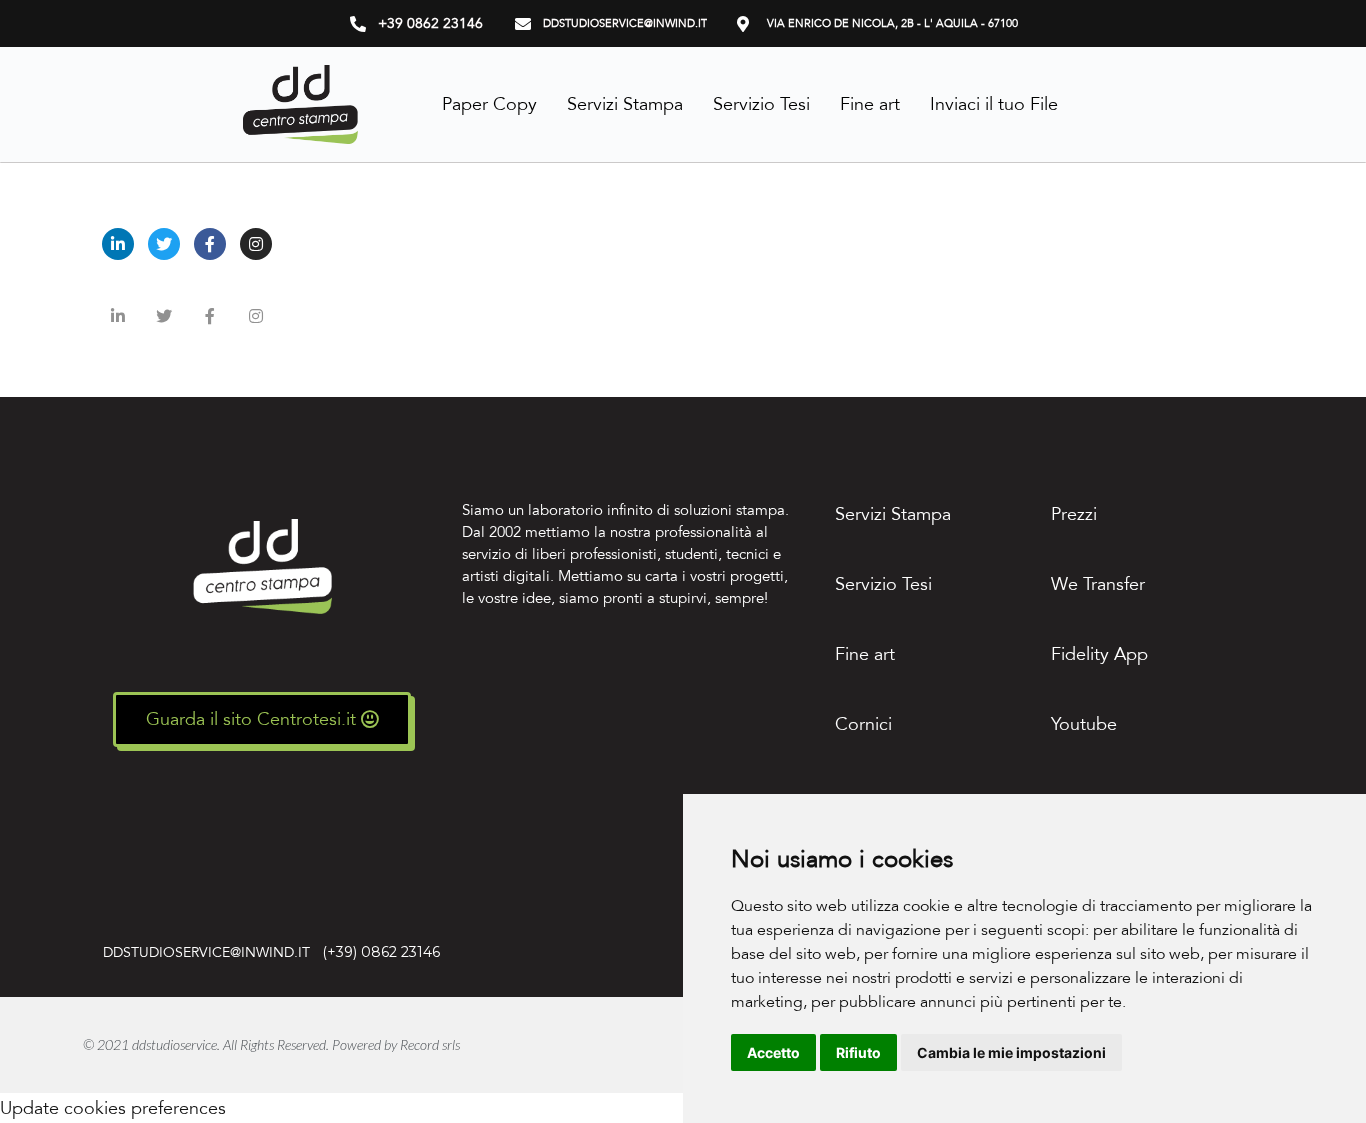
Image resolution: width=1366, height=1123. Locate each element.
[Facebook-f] (210, 244)
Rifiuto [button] (858, 1052)
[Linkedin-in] (118, 244)
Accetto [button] (773, 1052)
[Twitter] (164, 244)
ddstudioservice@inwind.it (210, 952)
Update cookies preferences (113, 1108)
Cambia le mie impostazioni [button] (1011, 1052)
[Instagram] (256, 244)
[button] (262, 719)
